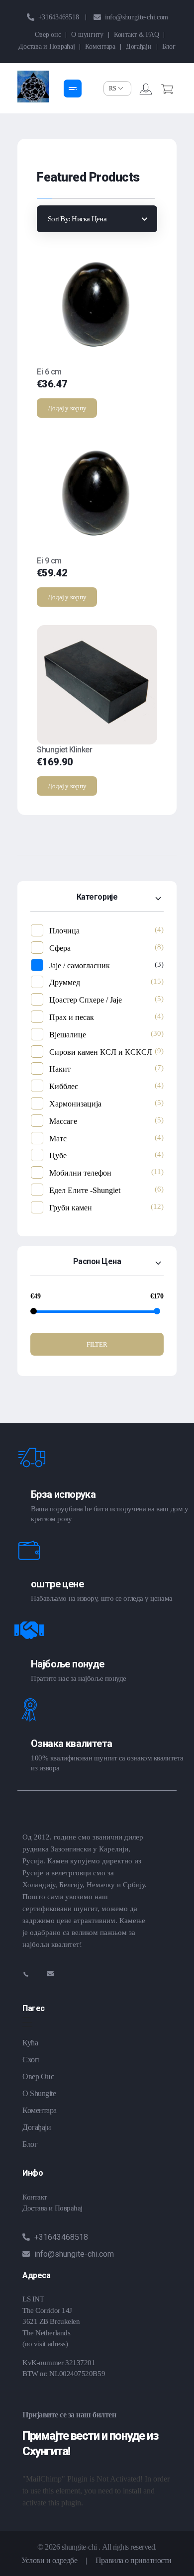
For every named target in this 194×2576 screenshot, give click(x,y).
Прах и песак (72, 1017)
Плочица (64, 931)
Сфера (60, 948)
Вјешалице (68, 1035)
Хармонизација (75, 1104)
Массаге (63, 1121)
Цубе (58, 1155)
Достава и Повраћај (52, 2208)
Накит (60, 1069)
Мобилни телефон (80, 1173)
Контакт (35, 2197)
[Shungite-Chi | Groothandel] (33, 87)
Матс (58, 1139)
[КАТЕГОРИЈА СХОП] (73, 89)
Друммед (65, 982)
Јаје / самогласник (80, 966)
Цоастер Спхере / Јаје (86, 1000)
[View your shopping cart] (167, 90)
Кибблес (64, 1086)
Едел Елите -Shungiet (85, 1190)
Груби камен (71, 1208)
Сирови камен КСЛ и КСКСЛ (101, 1052)
